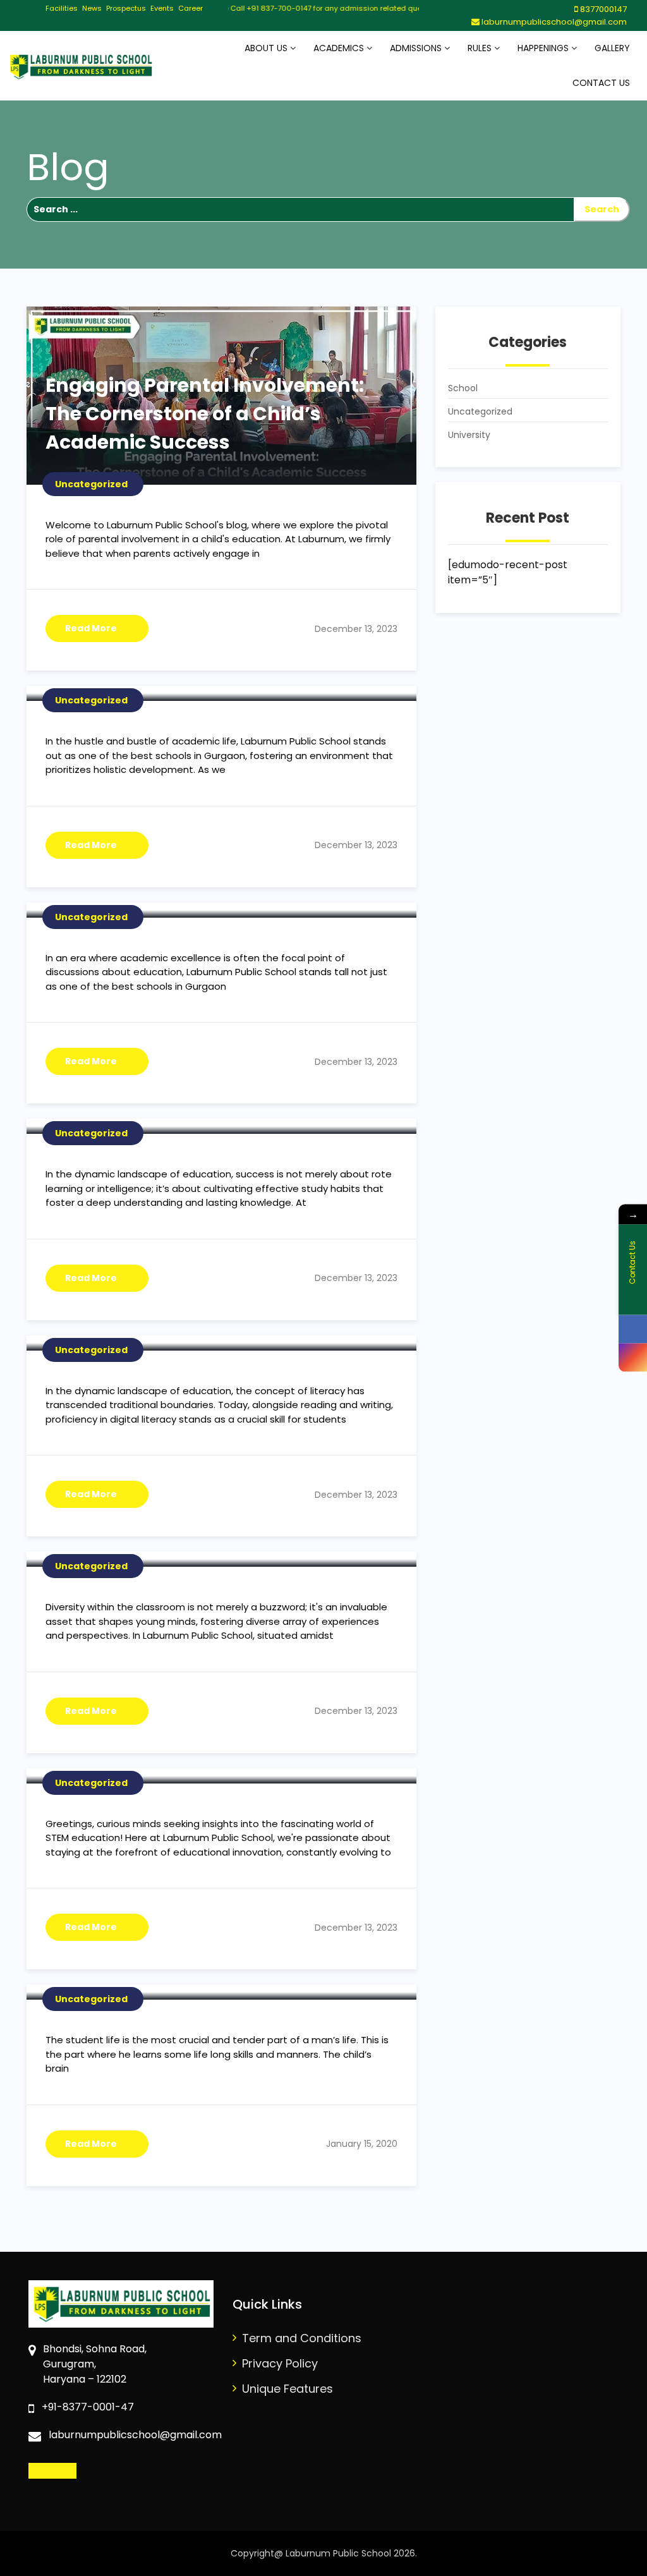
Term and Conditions (302, 2338)
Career (190, 8)
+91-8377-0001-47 (88, 2407)
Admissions (417, 48)
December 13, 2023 (356, 629)
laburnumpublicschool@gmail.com (553, 22)
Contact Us (601, 83)
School (463, 388)
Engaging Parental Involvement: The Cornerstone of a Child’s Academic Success (205, 414)
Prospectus (126, 8)
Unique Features (287, 2389)
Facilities (62, 8)
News (92, 8)
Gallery (612, 48)
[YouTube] (81, 2471)
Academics (340, 48)
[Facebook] (34, 2471)
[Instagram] (46, 2471)
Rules (481, 48)
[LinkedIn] (58, 2471)
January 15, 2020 (362, 2144)
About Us (267, 48)
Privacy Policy (280, 2363)
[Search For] (300, 210)
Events (162, 8)
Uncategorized (480, 411)
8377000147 (603, 9)
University (469, 435)
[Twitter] (70, 2471)
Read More (91, 628)
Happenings (544, 48)
